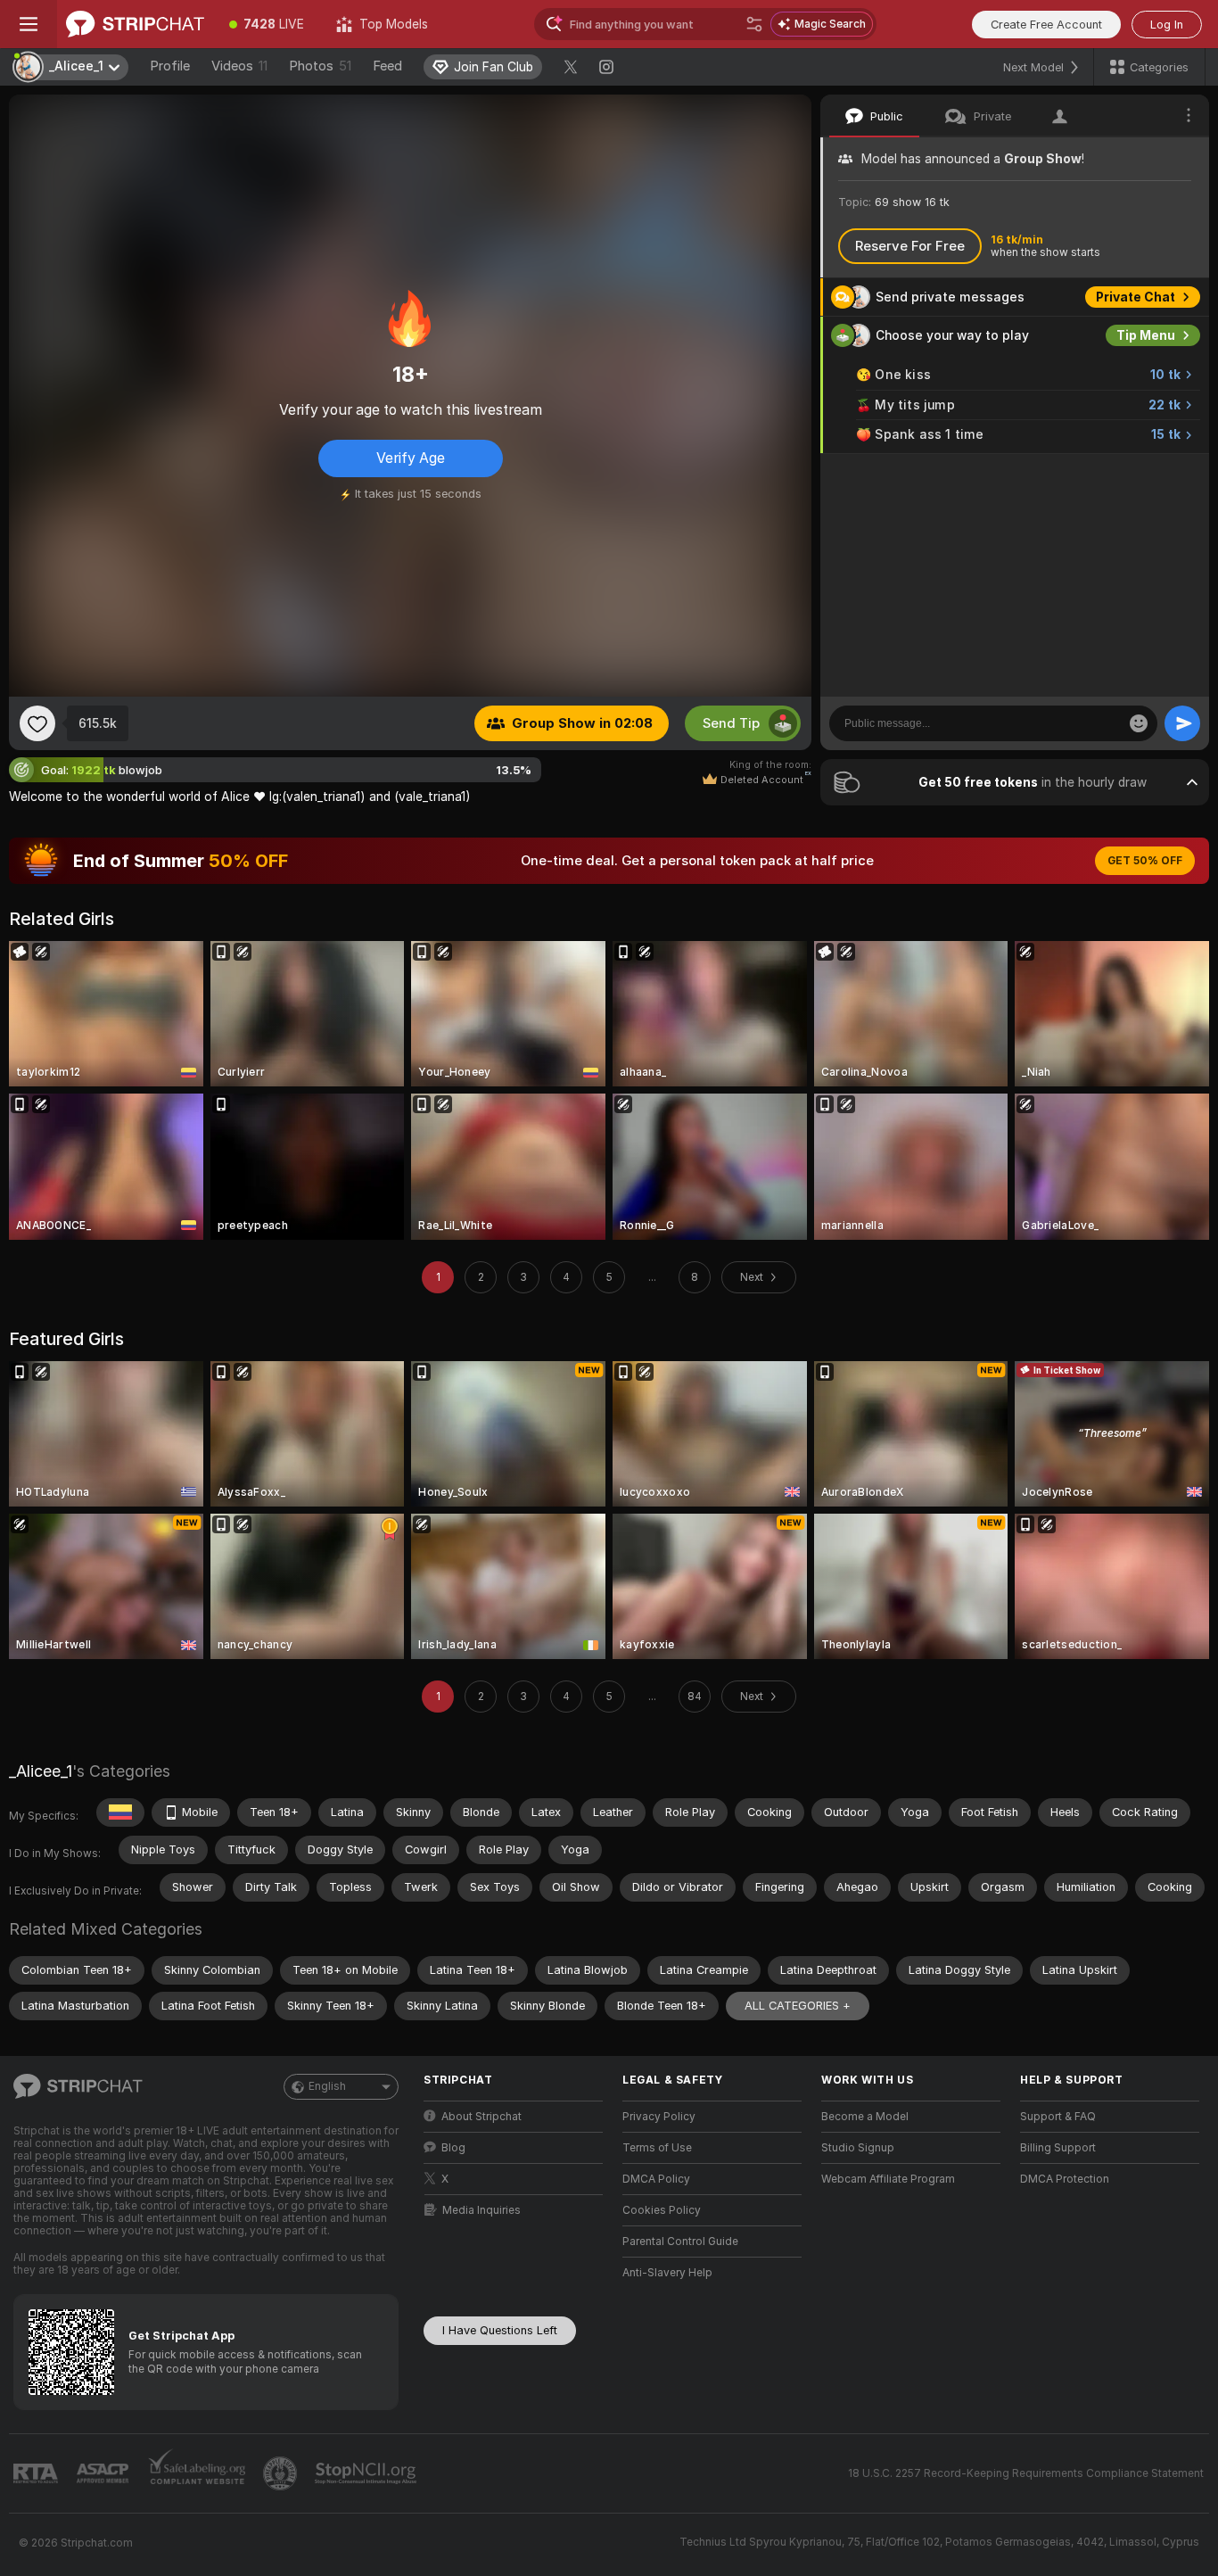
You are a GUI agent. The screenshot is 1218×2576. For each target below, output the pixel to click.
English (327, 2086)
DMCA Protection (1065, 2179)
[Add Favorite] (37, 723)
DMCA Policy (656, 2179)
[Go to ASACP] (104, 2473)
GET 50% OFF (1145, 861)
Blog (453, 2148)
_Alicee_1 (41, 1771)
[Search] (754, 24)
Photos (320, 66)
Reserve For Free (910, 246)
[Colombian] (120, 1812)
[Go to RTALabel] (37, 2474)
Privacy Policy (659, 2117)
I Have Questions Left (500, 2330)
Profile (170, 66)
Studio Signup (858, 2148)
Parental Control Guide (680, 2242)
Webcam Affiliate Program (888, 2179)
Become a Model (865, 2117)
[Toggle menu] (29, 24)
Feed (387, 66)
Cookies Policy (662, 2210)
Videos (239, 66)
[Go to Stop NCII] (367, 2473)
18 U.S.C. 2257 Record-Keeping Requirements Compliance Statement (1026, 2473)
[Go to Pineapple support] (282, 2473)
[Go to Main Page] (135, 24)
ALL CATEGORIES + (798, 2006)
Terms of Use (657, 2148)
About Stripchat (481, 2117)
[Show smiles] (1139, 723)
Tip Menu (1146, 335)
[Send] (1182, 723)
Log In (1167, 25)
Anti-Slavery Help (667, 2273)
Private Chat (1136, 297)
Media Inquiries (481, 2210)
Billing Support (1058, 2148)
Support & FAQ (1058, 2117)
